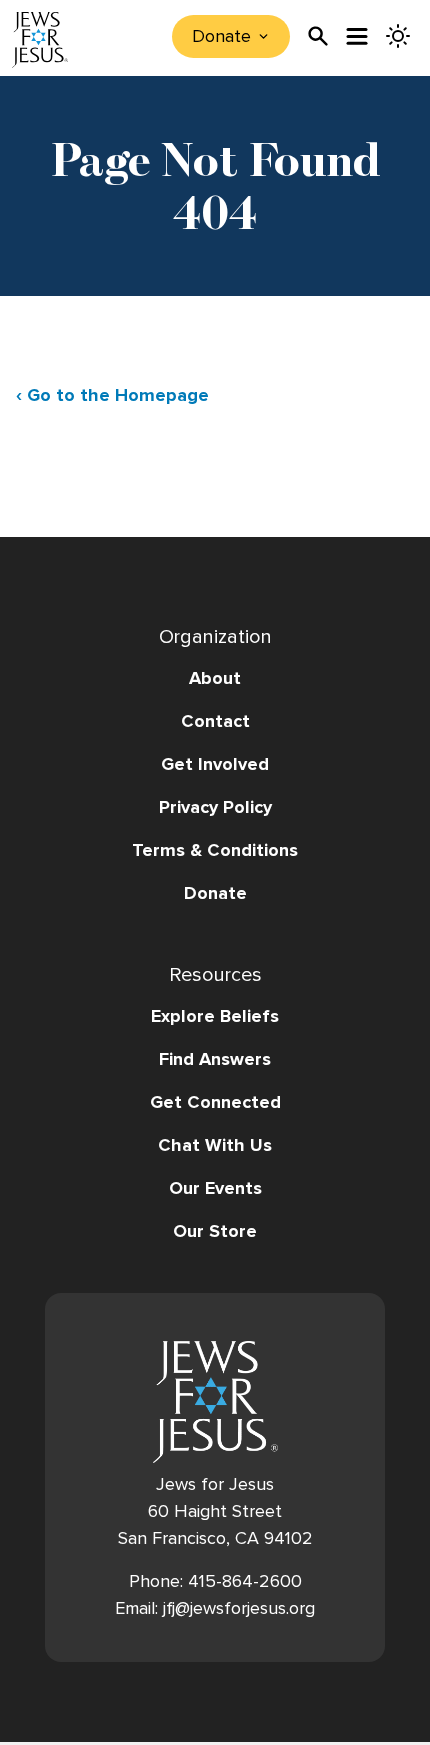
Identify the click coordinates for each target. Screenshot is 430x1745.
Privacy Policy (215, 807)
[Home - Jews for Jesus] (40, 40)
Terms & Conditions (215, 850)
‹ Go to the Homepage (112, 395)
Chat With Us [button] (215, 1145)
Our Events (215, 1188)
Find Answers (215, 1059)
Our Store (215, 1231)
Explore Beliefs (215, 1016)
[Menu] (358, 36)
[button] (215, 871)
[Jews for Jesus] (215, 1402)
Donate (215, 893)
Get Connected (215, 1102)
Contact (215, 721)
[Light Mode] (398, 36)
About (215, 678)
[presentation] (318, 36)
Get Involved (215, 764)
